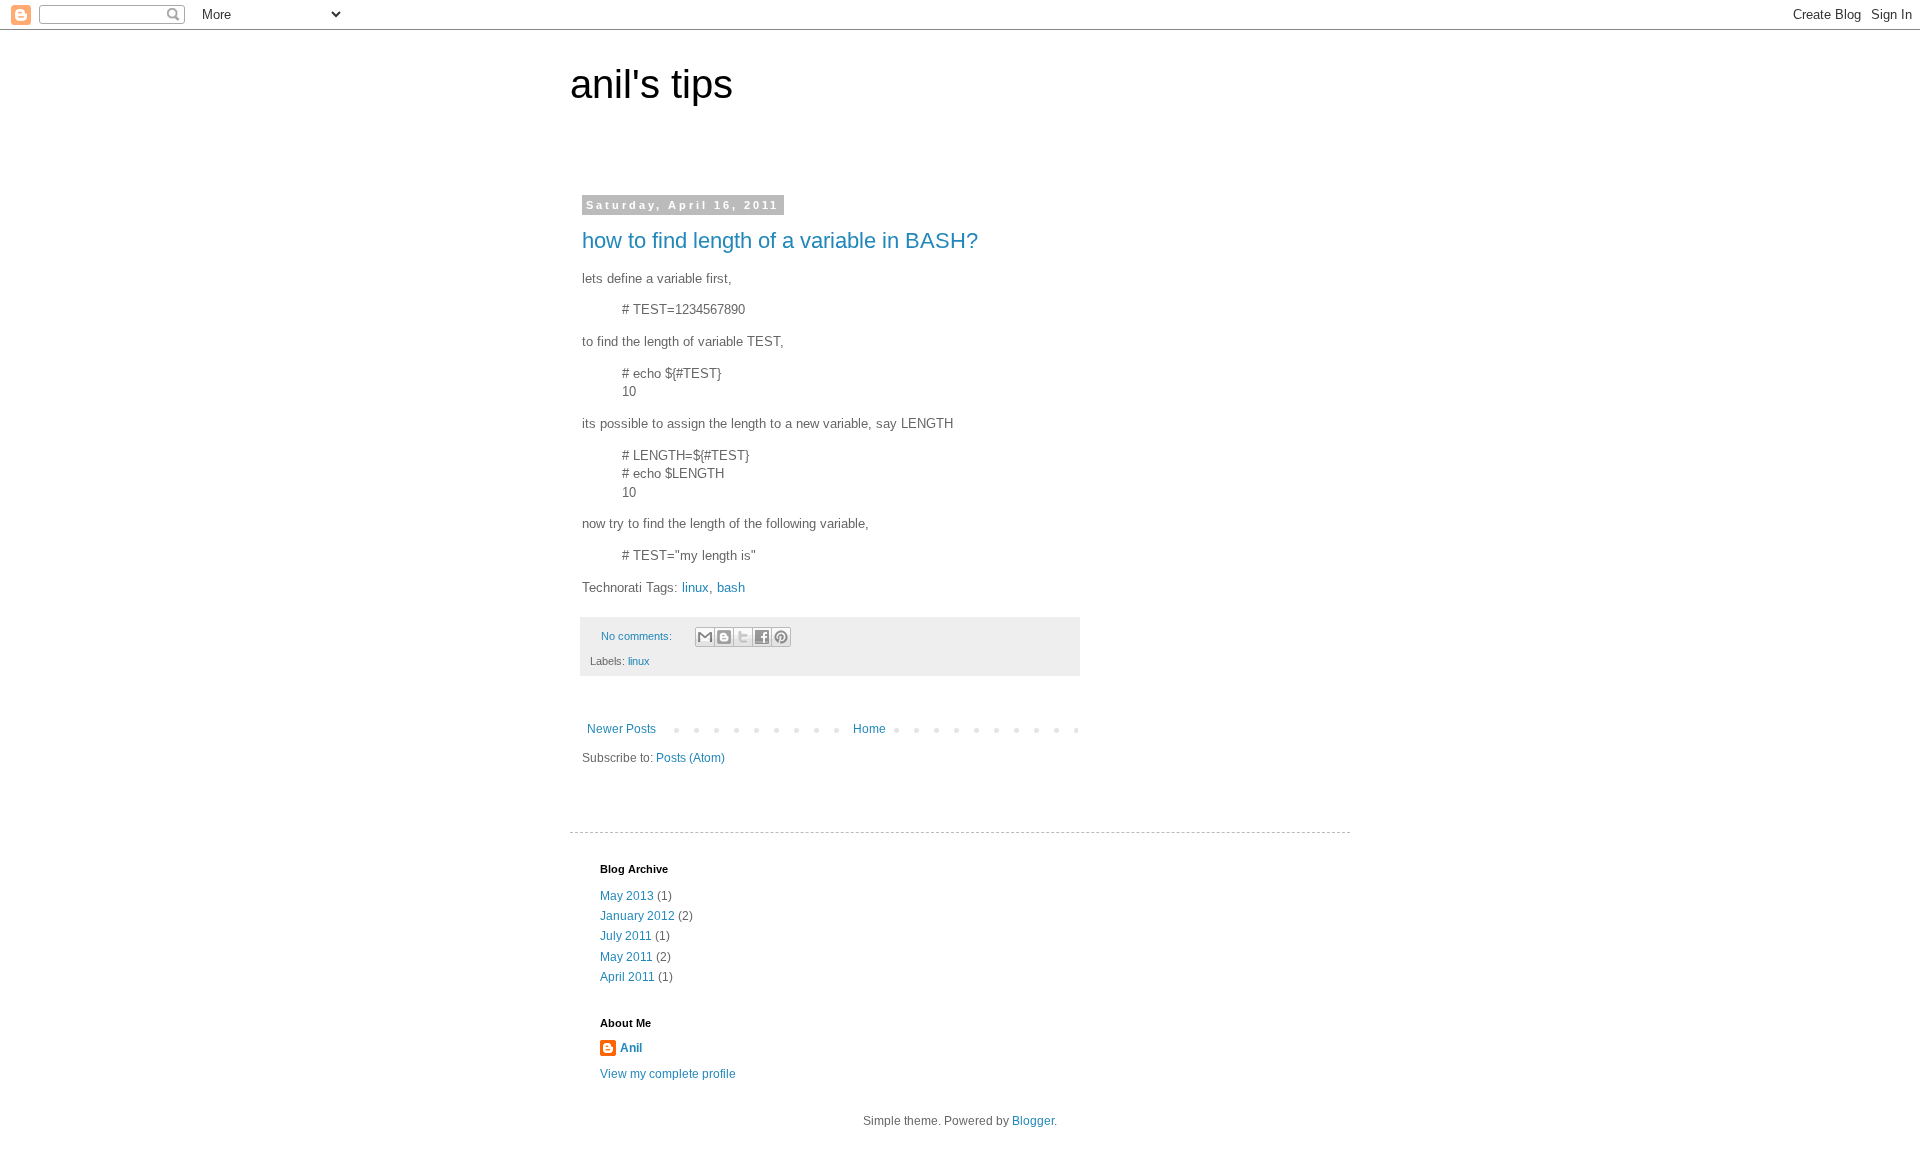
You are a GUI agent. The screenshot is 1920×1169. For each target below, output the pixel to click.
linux (695, 587)
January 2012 (637, 916)
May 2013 (627, 896)
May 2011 (626, 957)
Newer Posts (621, 729)
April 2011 (627, 977)
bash (731, 587)
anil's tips (651, 84)
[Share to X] (743, 637)
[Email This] (705, 637)
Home (869, 729)
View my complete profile (668, 1074)
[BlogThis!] (724, 637)
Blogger (1033, 1121)
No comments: (638, 636)
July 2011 (626, 936)
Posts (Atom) (690, 758)
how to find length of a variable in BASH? (780, 240)
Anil (631, 1048)
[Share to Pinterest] (781, 637)
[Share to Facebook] (762, 637)
